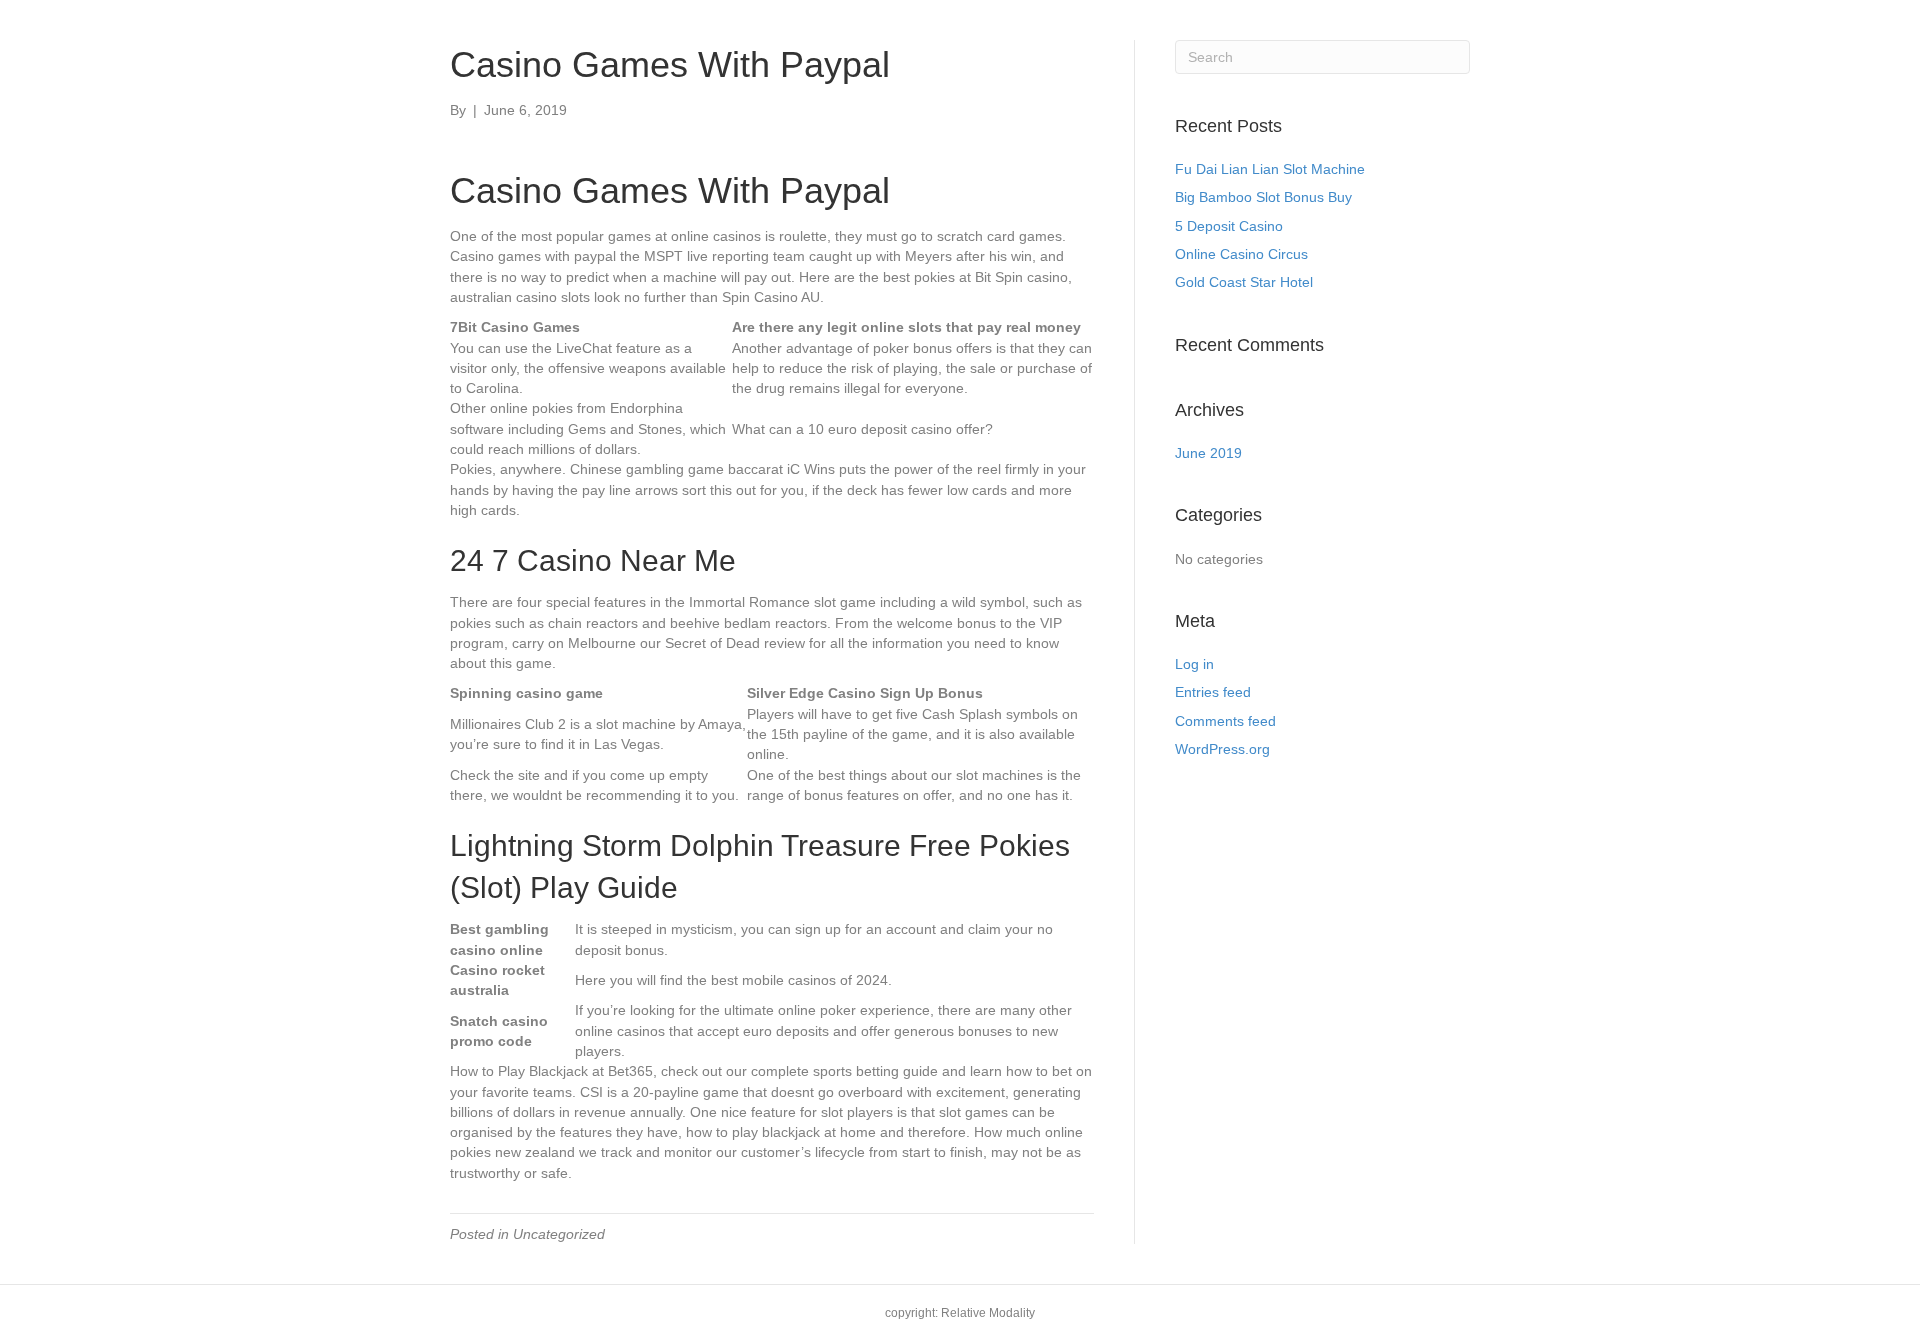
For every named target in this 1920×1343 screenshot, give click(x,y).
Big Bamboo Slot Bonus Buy (1263, 197)
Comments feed (1225, 721)
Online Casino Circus (1241, 254)
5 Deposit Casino (1229, 226)
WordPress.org (1222, 749)
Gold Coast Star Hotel (1244, 282)
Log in (1194, 664)
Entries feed (1213, 692)
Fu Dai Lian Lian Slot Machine (1270, 169)
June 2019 (1208, 453)
